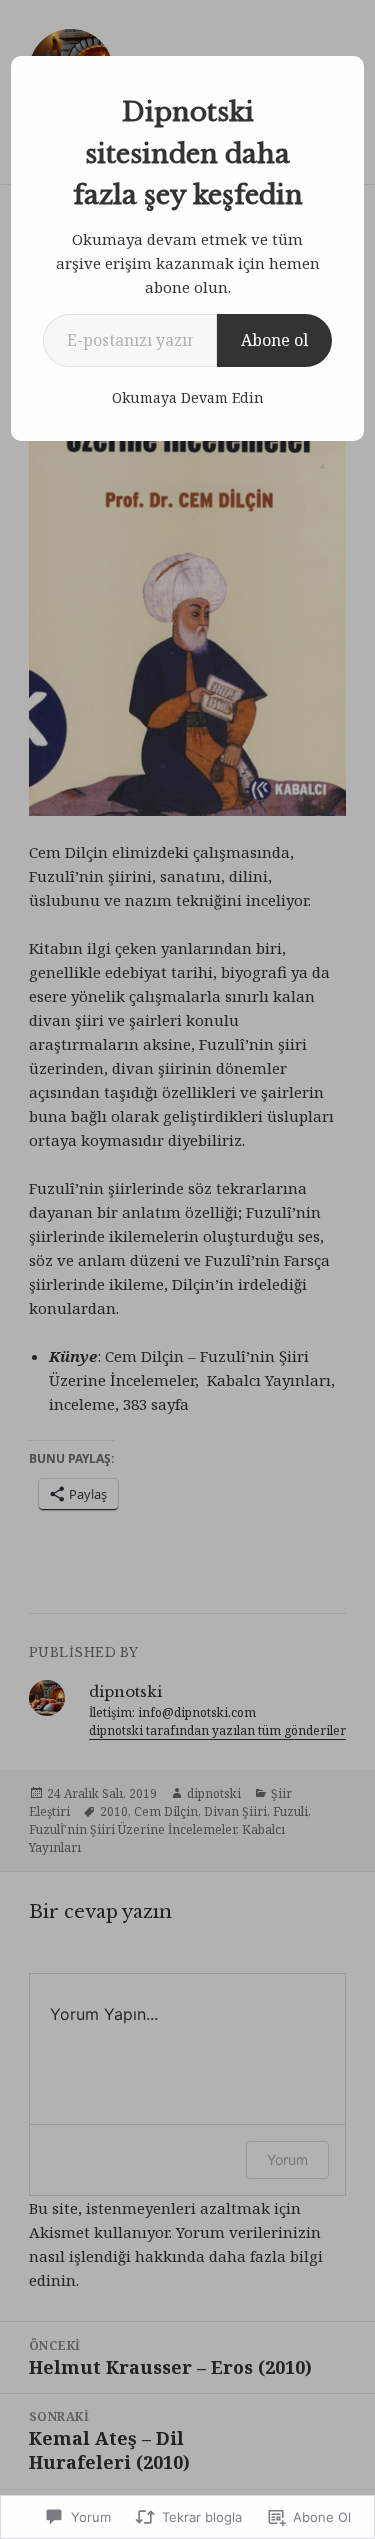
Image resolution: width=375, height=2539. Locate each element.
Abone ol (274, 340)
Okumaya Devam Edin (188, 397)
